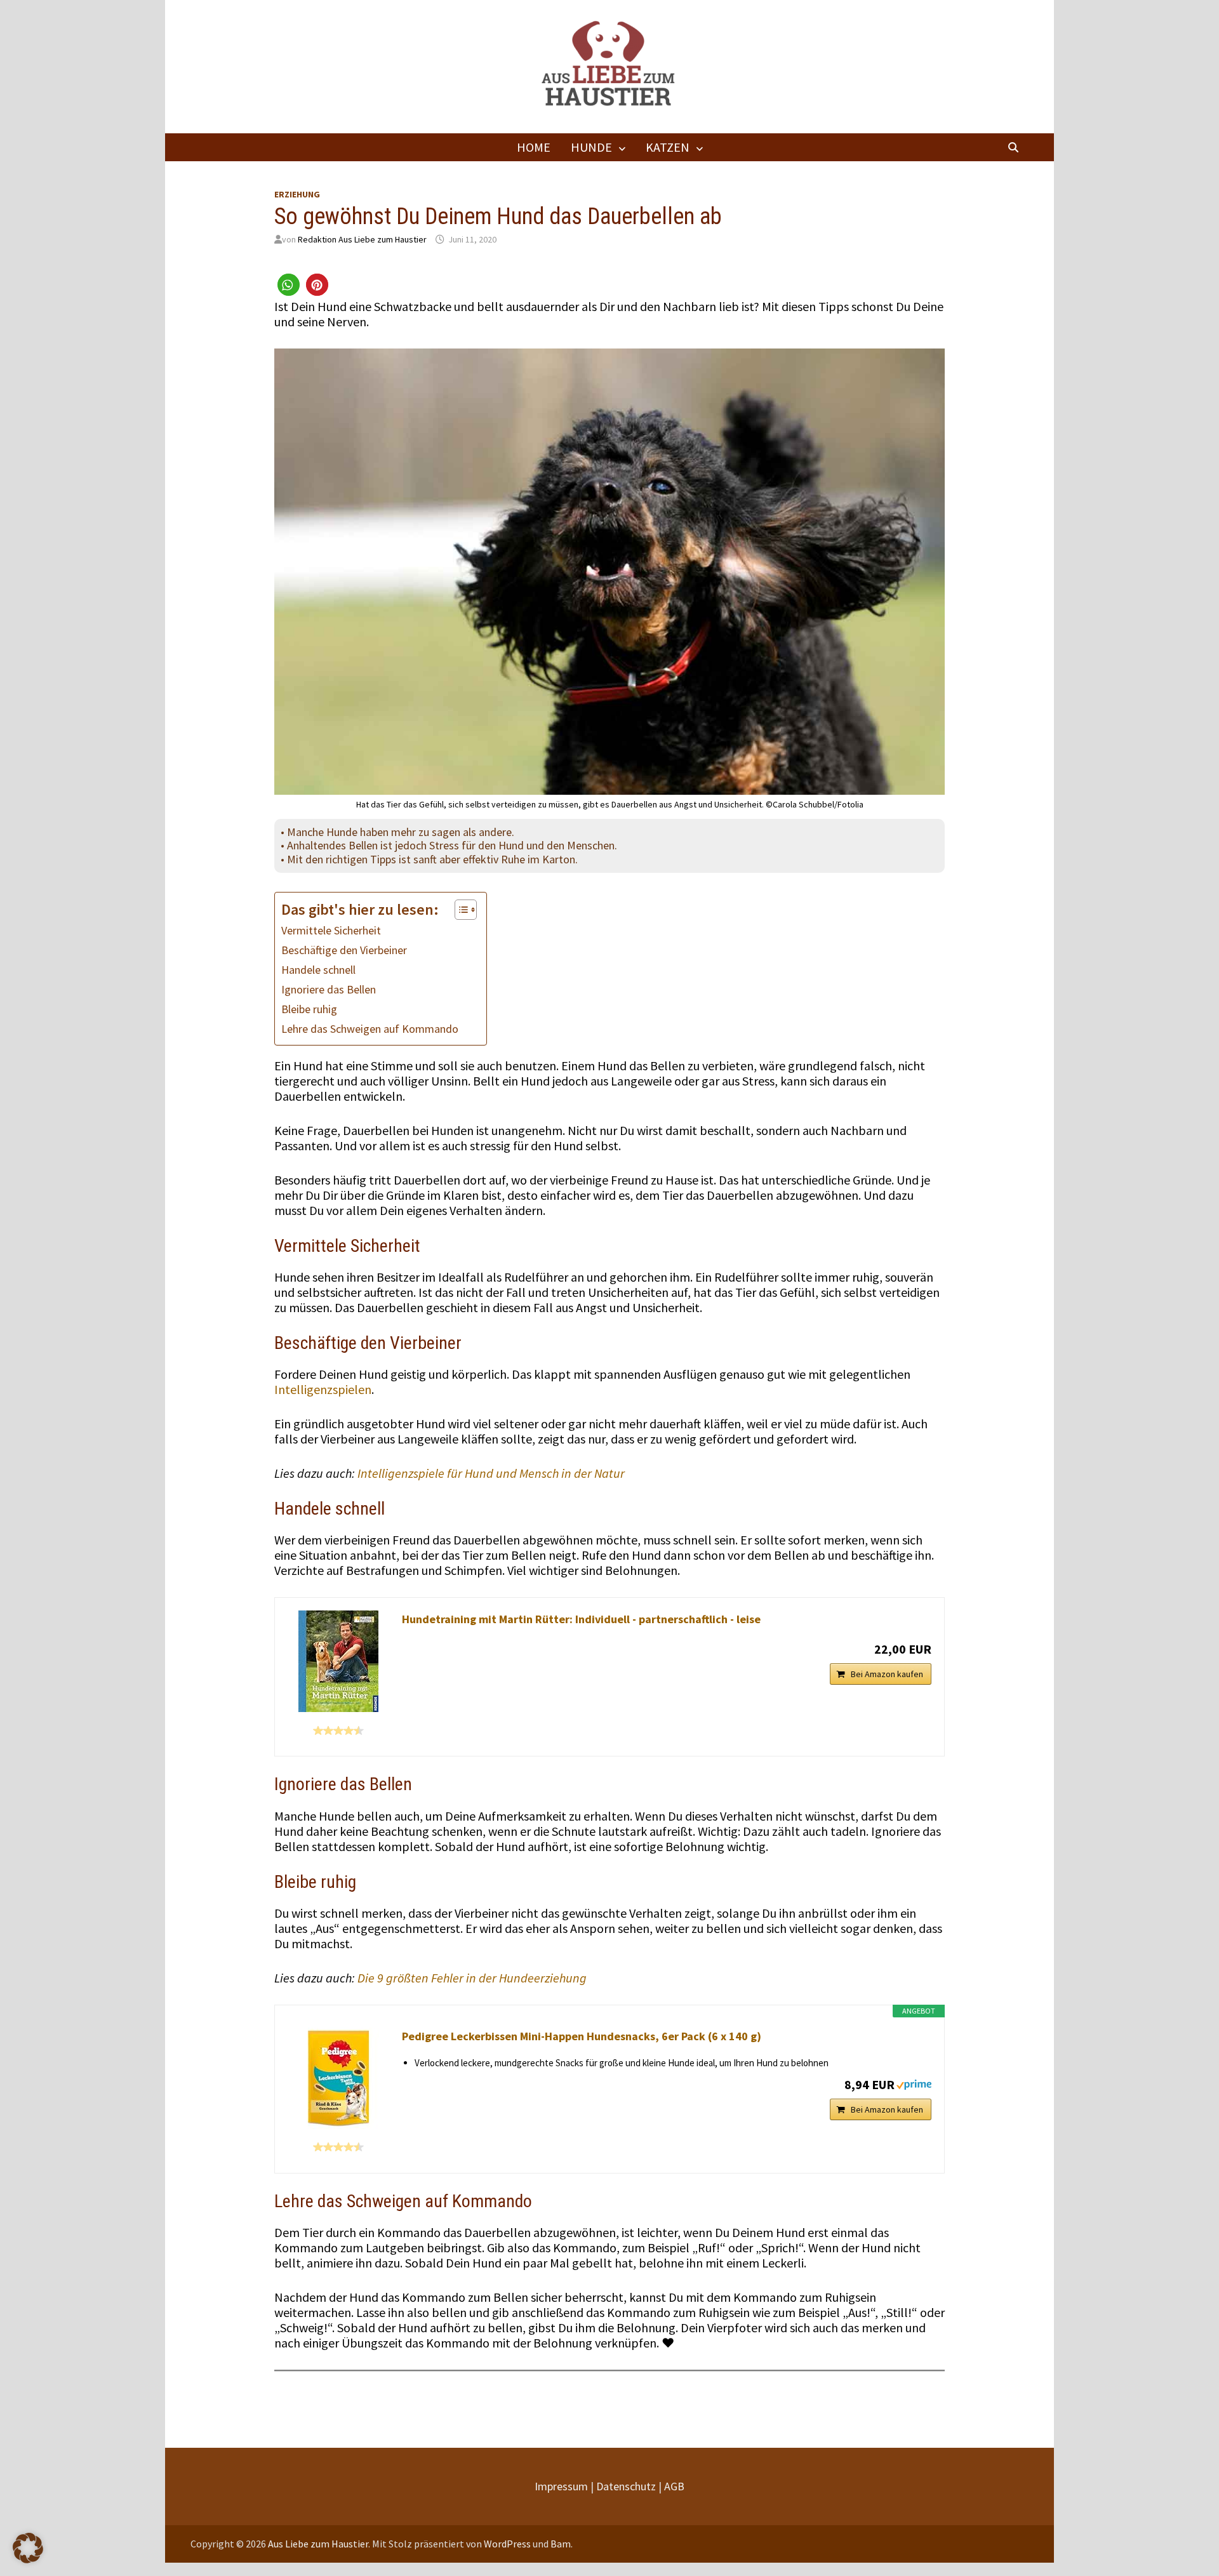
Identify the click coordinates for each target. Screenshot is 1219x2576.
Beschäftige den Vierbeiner (344, 950)
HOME (534, 147)
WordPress (507, 2544)
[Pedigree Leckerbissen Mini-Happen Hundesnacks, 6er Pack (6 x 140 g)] (338, 2078)
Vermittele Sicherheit (331, 930)
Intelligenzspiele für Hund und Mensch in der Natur (491, 1473)
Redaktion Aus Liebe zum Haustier (362, 239)
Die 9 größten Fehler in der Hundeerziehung (472, 1978)
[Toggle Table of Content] (459, 910)
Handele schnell (318, 970)
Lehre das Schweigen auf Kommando (370, 1029)
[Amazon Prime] (914, 2083)
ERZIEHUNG (297, 194)
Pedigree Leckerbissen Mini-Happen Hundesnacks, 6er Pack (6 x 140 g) (582, 2036)
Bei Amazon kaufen (887, 1674)
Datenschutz (626, 2486)
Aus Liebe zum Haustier (318, 2544)
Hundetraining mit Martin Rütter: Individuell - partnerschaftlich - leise (581, 1619)
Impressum (561, 2486)
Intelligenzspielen (323, 1389)
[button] (289, 285)
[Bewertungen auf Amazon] (338, 1730)
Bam (561, 2544)
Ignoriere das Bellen (329, 989)
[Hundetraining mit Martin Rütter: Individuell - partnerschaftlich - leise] (338, 1661)
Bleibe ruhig (309, 1009)
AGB (674, 2486)
